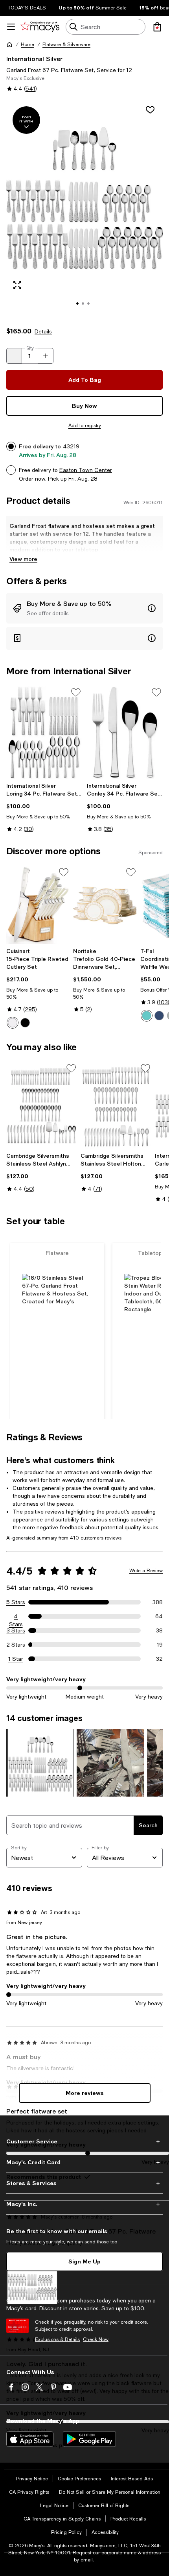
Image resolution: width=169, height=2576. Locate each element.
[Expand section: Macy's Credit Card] (84, 2162)
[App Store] (30, 2439)
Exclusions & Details (57, 2339)
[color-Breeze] (147, 1016)
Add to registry (85, 426)
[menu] (11, 27)
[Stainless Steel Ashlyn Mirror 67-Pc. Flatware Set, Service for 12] (42, 1106)
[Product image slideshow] (84, 209)
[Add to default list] (76, 692)
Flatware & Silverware (66, 44)
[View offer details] (84, 608)
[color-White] (13, 1023)
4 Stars (16, 1617)
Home (28, 44)
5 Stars (16, 1602)
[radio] (13, 1023)
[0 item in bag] (157, 27)
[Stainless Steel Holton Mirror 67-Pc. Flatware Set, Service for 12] (116, 1106)
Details (43, 331)
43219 (71, 446)
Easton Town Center (86, 470)
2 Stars (16, 1645)
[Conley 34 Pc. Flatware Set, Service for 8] (125, 732)
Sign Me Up (84, 2261)
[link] (44, 807)
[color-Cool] (159, 1016)
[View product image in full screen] (17, 285)
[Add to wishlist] (150, 110)
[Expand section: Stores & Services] (84, 2183)
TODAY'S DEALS (27, 8)
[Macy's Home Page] (40, 27)
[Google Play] (89, 2439)
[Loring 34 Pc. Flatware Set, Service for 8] (44, 732)
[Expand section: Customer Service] (84, 2141)
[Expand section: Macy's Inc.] (84, 2204)
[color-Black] (25, 1023)
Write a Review (146, 1571)
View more (23, 559)
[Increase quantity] (46, 356)
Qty (30, 348)
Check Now (96, 2339)
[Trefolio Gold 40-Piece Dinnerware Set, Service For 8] (105, 905)
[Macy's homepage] (9, 44)
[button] (84, 209)
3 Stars (16, 1630)
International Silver (34, 58)
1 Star (16, 1659)
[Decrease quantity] (14, 356)
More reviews (85, 2093)
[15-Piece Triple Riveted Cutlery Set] (38, 905)
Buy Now (84, 406)
